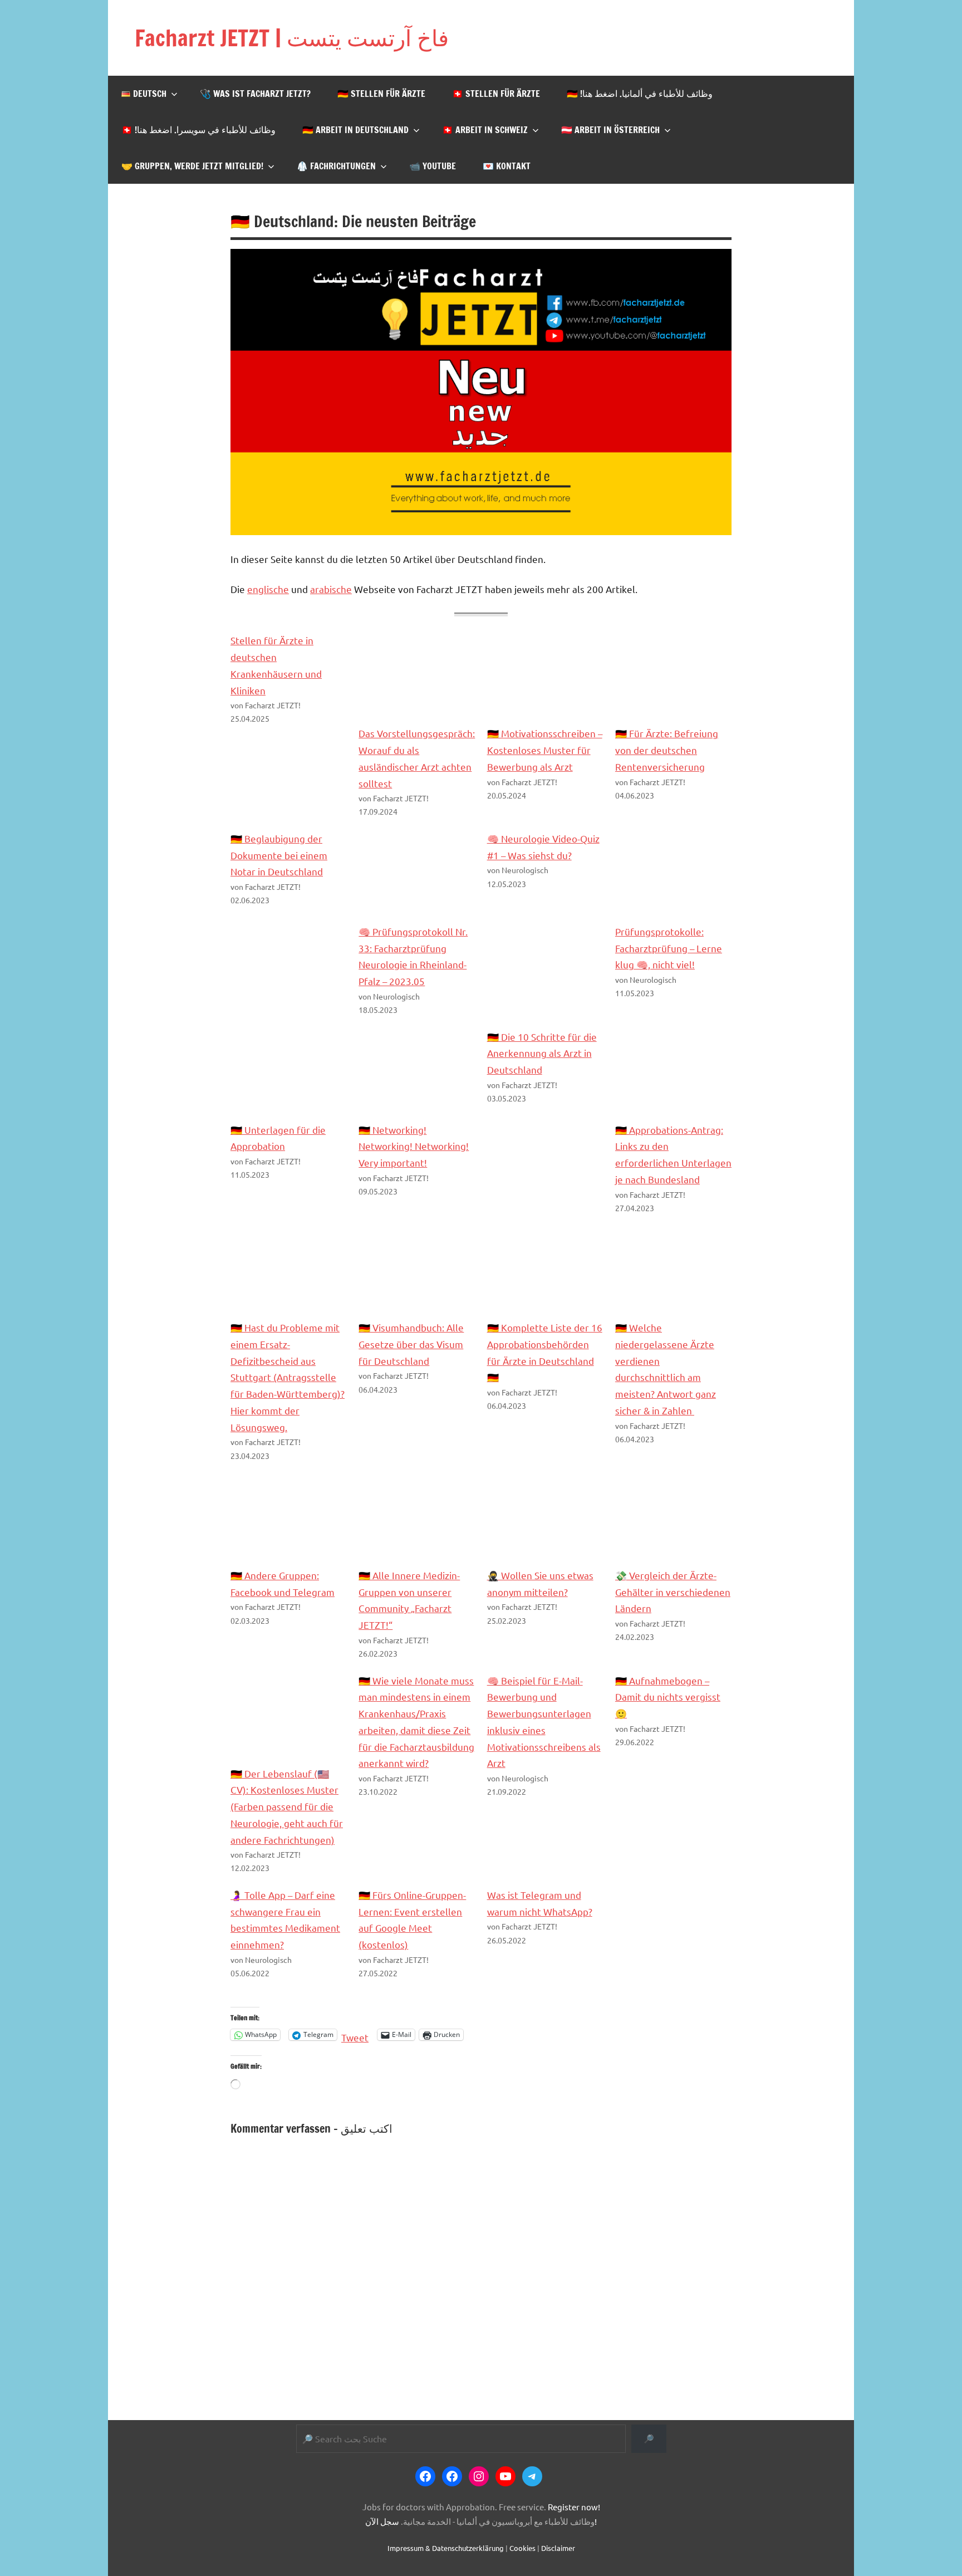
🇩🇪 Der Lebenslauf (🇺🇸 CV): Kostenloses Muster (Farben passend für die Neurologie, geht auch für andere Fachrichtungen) (287, 1806)
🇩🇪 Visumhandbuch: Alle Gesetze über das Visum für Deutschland (411, 1344)
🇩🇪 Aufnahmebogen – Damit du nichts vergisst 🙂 (668, 1697)
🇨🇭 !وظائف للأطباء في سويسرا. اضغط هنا (198, 130)
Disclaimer (558, 2548)
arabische (331, 589)
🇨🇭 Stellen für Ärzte (496, 94)
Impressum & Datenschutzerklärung (446, 2548)
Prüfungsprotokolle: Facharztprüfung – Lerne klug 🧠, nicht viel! (669, 948)
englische (268, 589)
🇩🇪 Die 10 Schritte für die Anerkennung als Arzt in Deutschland (542, 1053)
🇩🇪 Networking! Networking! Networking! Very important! (414, 1146)
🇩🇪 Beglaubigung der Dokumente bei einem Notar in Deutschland (279, 855)
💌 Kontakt (507, 166)
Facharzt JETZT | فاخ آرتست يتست (292, 38)
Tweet (355, 2035)
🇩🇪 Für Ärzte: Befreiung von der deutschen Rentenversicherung (667, 750)
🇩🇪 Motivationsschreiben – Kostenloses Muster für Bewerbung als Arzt (545, 750)
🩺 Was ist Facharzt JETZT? (255, 94)
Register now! (574, 2507)
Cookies (522, 2548)
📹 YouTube (433, 166)
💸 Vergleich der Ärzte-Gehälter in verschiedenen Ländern (673, 1592)
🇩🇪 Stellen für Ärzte (381, 94)
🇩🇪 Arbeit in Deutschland (355, 130)
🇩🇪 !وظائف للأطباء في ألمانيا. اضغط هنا (640, 94)
